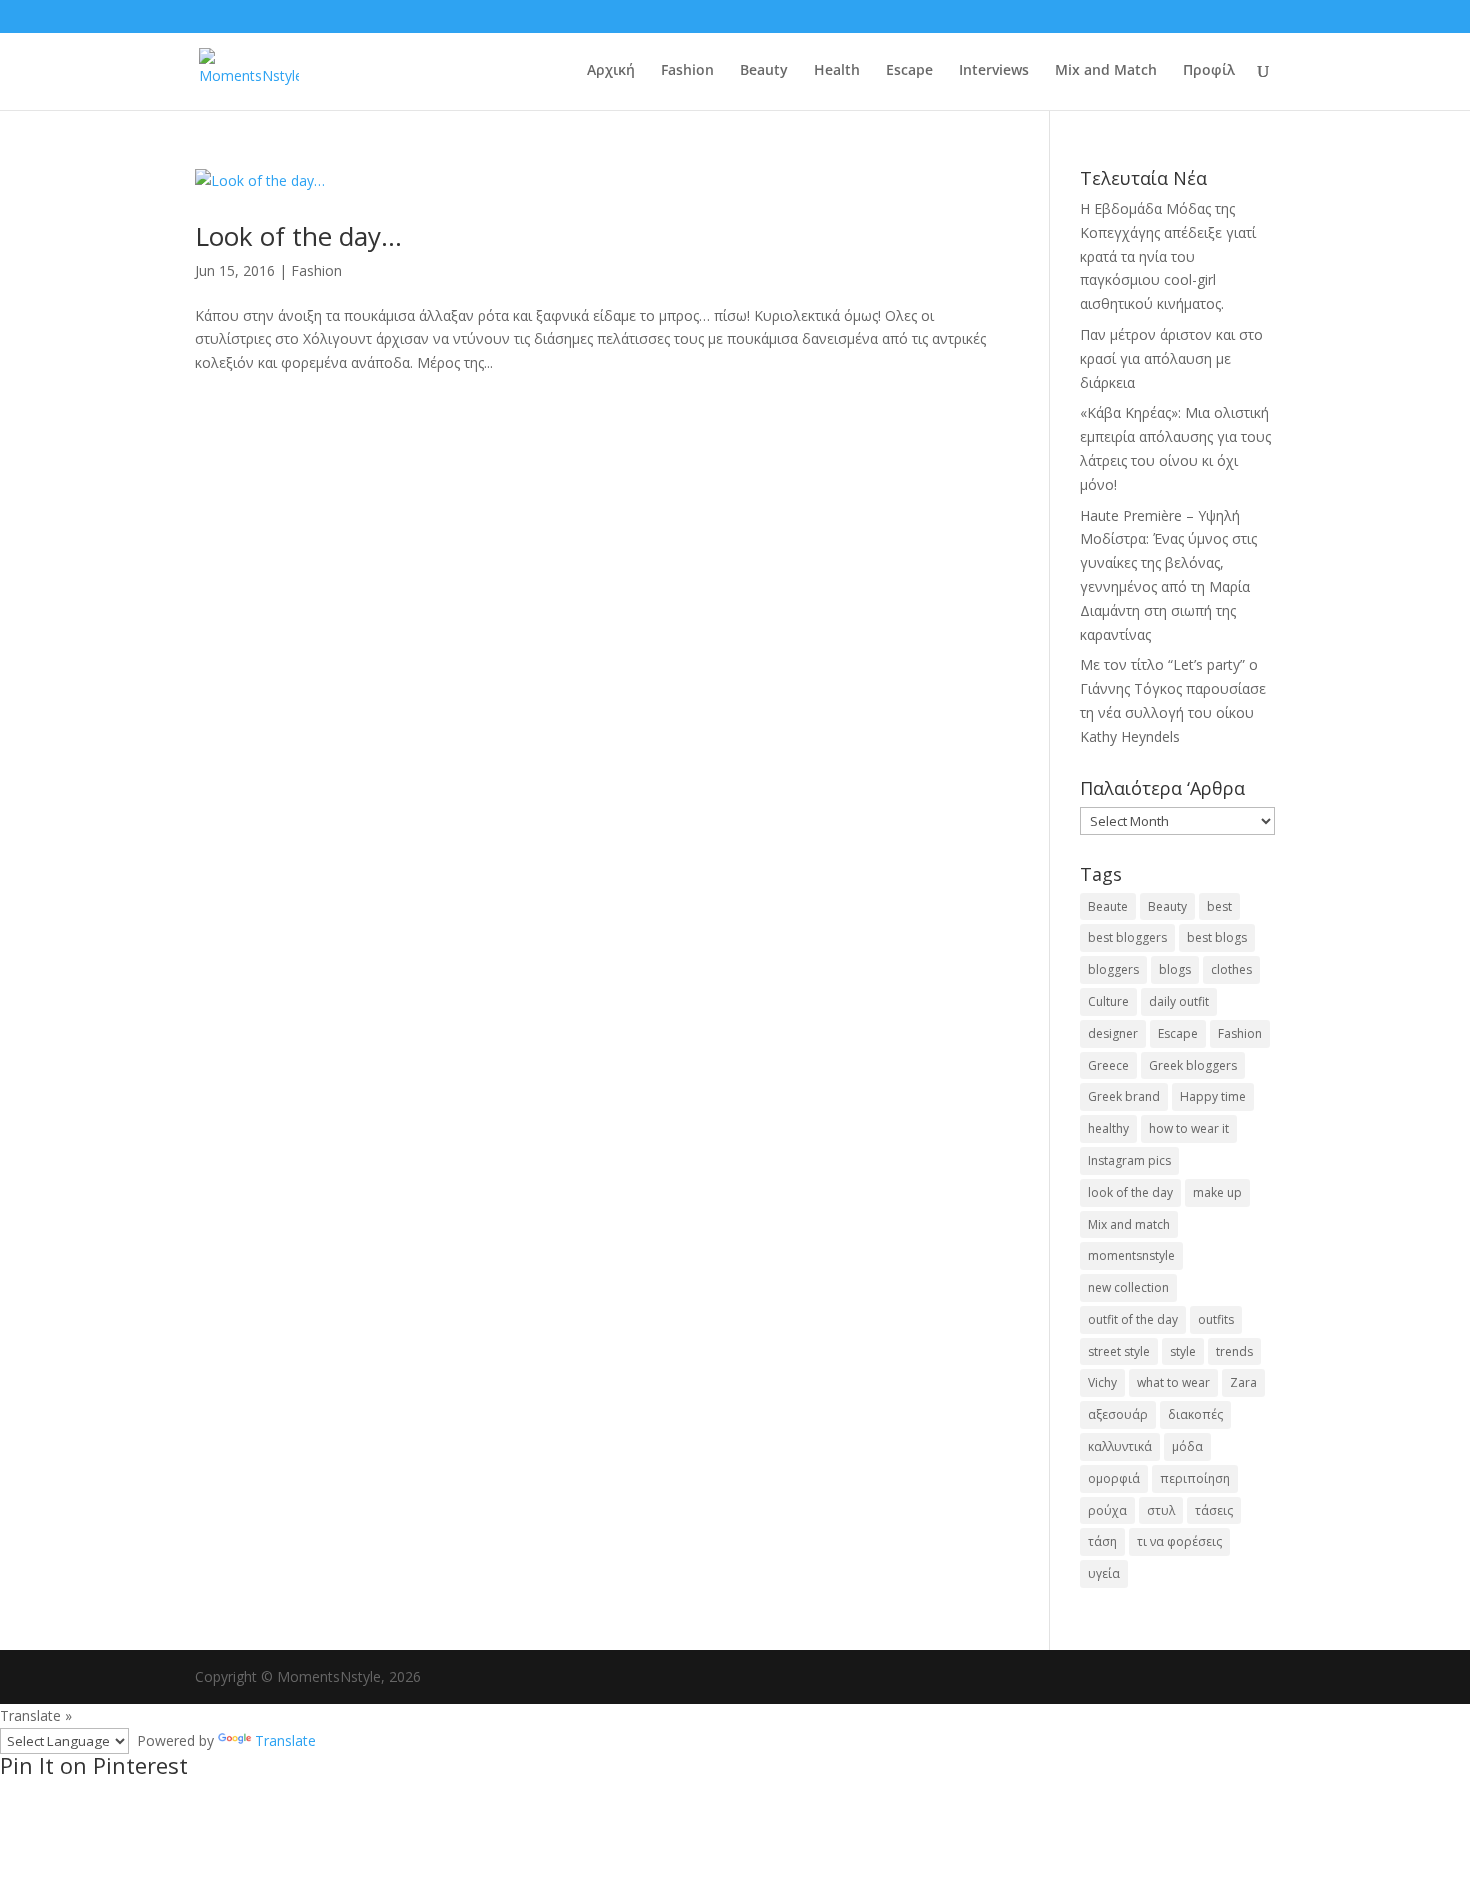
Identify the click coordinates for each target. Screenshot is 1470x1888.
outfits (1216, 1319)
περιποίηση (1195, 1478)
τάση (1102, 1541)
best (1219, 906)
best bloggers (1127, 937)
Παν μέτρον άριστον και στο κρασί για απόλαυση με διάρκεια (1171, 358)
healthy (1108, 1128)
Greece (1108, 1065)
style (1183, 1351)
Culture (1108, 1001)
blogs (1175, 969)
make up (1217, 1192)
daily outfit (1179, 1001)
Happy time (1213, 1096)
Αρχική (611, 71)
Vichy (1102, 1382)
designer (1113, 1033)
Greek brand (1124, 1096)
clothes (1231, 969)
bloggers (1113, 969)
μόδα (1187, 1446)
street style (1119, 1351)
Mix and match (1129, 1224)
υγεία (1104, 1573)
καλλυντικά (1120, 1446)
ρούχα (1107, 1510)
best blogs (1217, 937)
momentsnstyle (1131, 1255)
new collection (1128, 1287)
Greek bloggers (1193, 1065)
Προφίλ (1209, 71)
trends (1234, 1351)
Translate (285, 1740)
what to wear (1173, 1382)
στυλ (1161, 1510)
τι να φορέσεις (1179, 1541)
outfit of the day (1133, 1319)
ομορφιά (1114, 1478)
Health (837, 71)
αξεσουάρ (1118, 1414)
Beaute (1108, 906)
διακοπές (1195, 1414)
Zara (1243, 1382)
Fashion (687, 71)
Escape (909, 71)
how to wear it (1189, 1128)
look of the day (1130, 1192)
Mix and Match (1106, 71)
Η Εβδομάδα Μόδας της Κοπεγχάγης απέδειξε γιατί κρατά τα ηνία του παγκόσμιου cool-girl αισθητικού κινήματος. (1168, 256)
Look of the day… (298, 236)
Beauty (764, 71)
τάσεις (1214, 1510)
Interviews (994, 71)
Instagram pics (1129, 1160)
